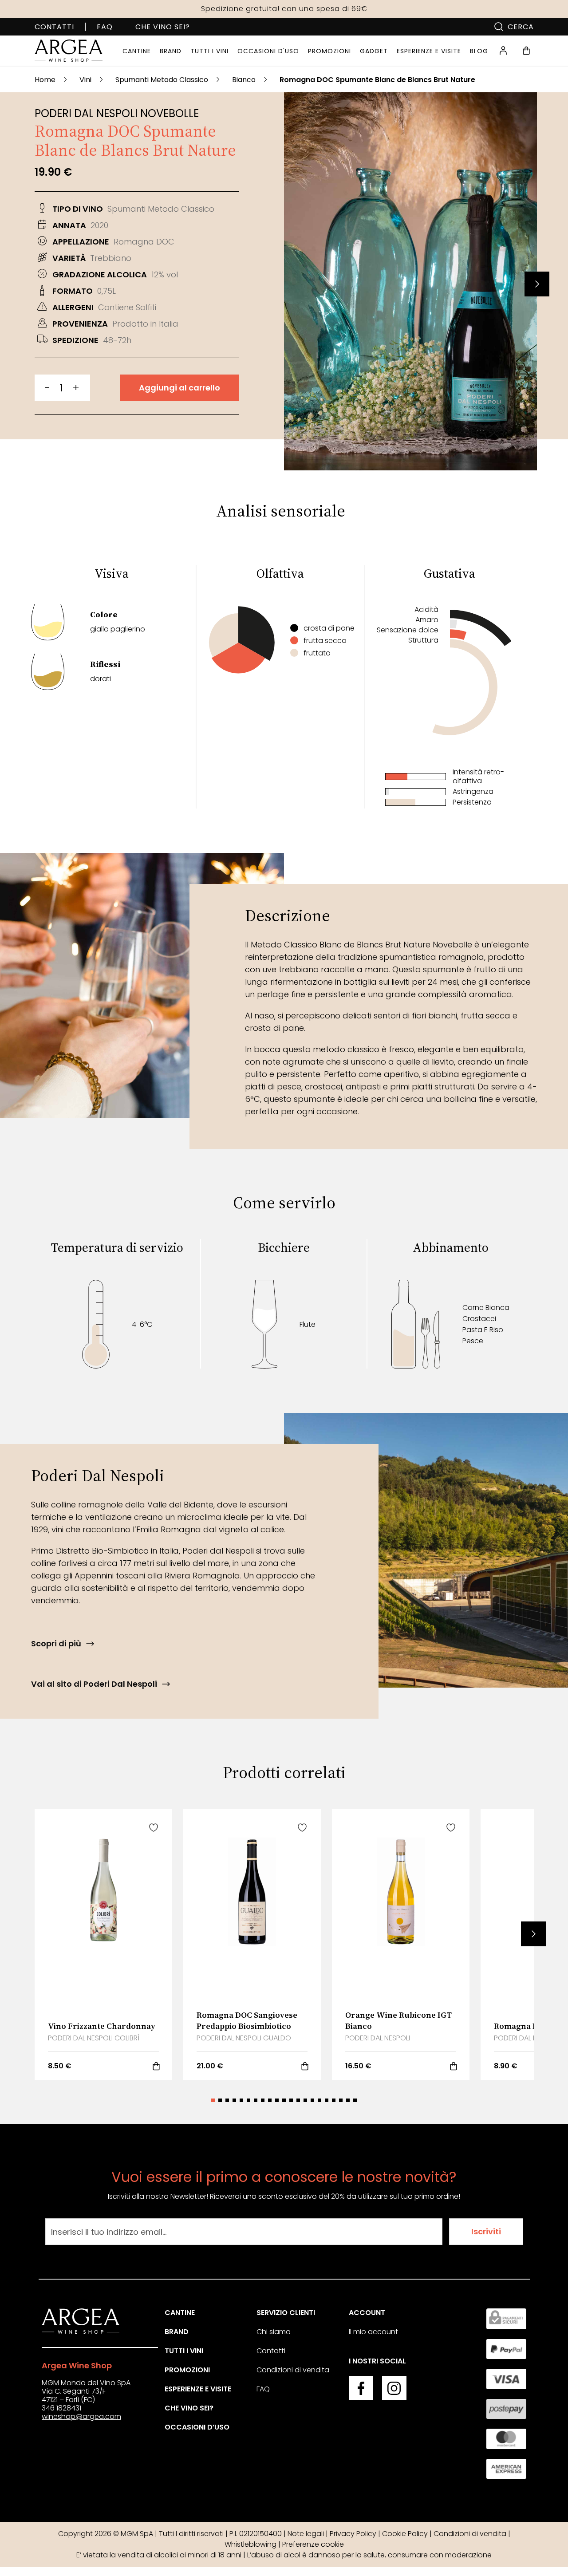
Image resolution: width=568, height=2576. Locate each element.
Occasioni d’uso (197, 2427)
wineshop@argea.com (81, 2416)
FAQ (105, 27)
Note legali (306, 2534)
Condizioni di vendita (293, 2370)
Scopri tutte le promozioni (284, 9)
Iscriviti (486, 2231)
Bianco (244, 80)
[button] (537, 284)
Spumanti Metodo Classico (162, 80)
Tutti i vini (184, 2351)
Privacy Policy (353, 2534)
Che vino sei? (163, 27)
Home (45, 80)
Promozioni (187, 2370)
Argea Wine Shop (77, 2365)
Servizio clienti (286, 2313)
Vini (85, 80)
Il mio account (373, 2332)
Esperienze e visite (198, 2389)
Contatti (54, 27)
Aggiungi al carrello (179, 388)
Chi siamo (274, 2332)
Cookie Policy (405, 2534)
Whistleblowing (250, 2544)
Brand (177, 2332)
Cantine (180, 2313)
